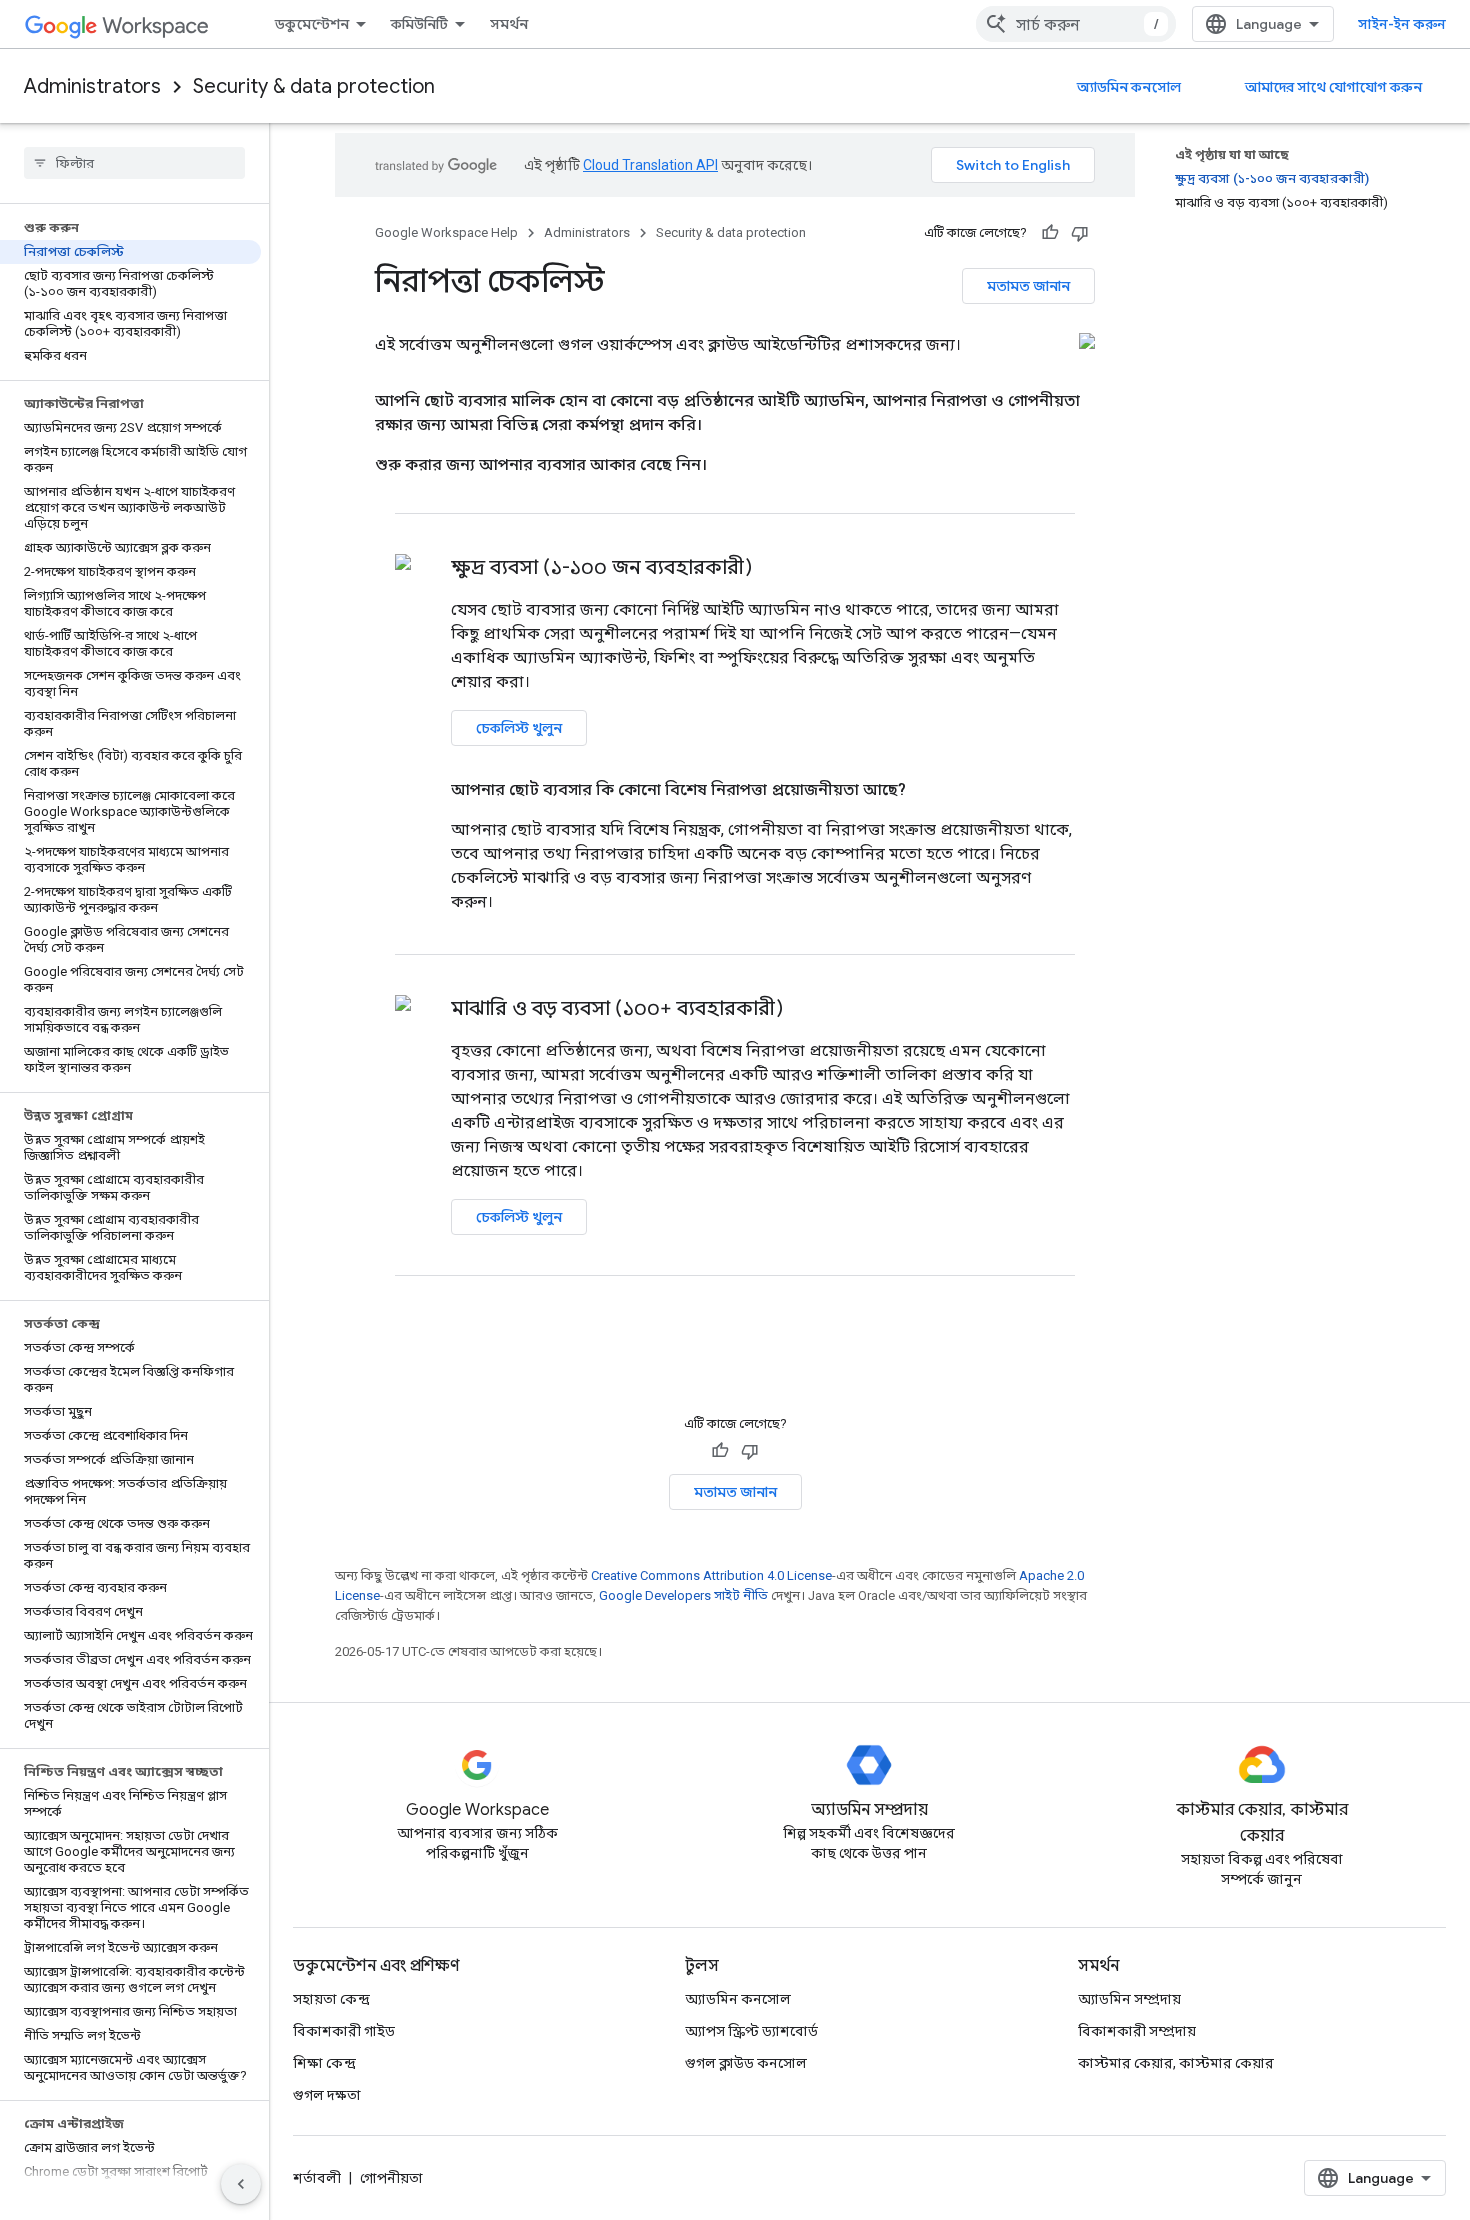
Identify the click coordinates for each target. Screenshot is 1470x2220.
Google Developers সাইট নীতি (683, 1595)
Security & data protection (314, 86)
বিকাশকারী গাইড (344, 2031)
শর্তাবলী (317, 2178)
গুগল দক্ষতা (327, 2095)
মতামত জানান (1028, 286)
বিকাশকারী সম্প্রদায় (1137, 2031)
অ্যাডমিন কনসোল (1129, 87)
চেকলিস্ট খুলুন (519, 728)
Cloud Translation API (650, 165)
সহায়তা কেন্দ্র (331, 1999)
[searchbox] (134, 163)
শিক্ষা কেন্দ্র (324, 2063)
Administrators (92, 86)
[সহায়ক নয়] (1080, 233)
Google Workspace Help (446, 232)
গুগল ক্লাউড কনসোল (746, 2063)
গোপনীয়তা (391, 2178)
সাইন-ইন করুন (1402, 24)
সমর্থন (509, 24)
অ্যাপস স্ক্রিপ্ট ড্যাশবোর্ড (751, 2031)
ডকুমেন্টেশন (312, 24)
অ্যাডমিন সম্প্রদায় (1129, 1999)
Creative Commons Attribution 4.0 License (711, 1575)
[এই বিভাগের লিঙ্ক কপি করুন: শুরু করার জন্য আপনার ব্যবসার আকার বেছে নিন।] (731, 465)
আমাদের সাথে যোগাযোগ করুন (1333, 87)
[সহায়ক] (1050, 233)
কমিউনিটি (419, 24)
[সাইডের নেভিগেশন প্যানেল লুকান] (241, 2184)
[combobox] (1076, 24)
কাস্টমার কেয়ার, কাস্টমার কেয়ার (1176, 2063)
